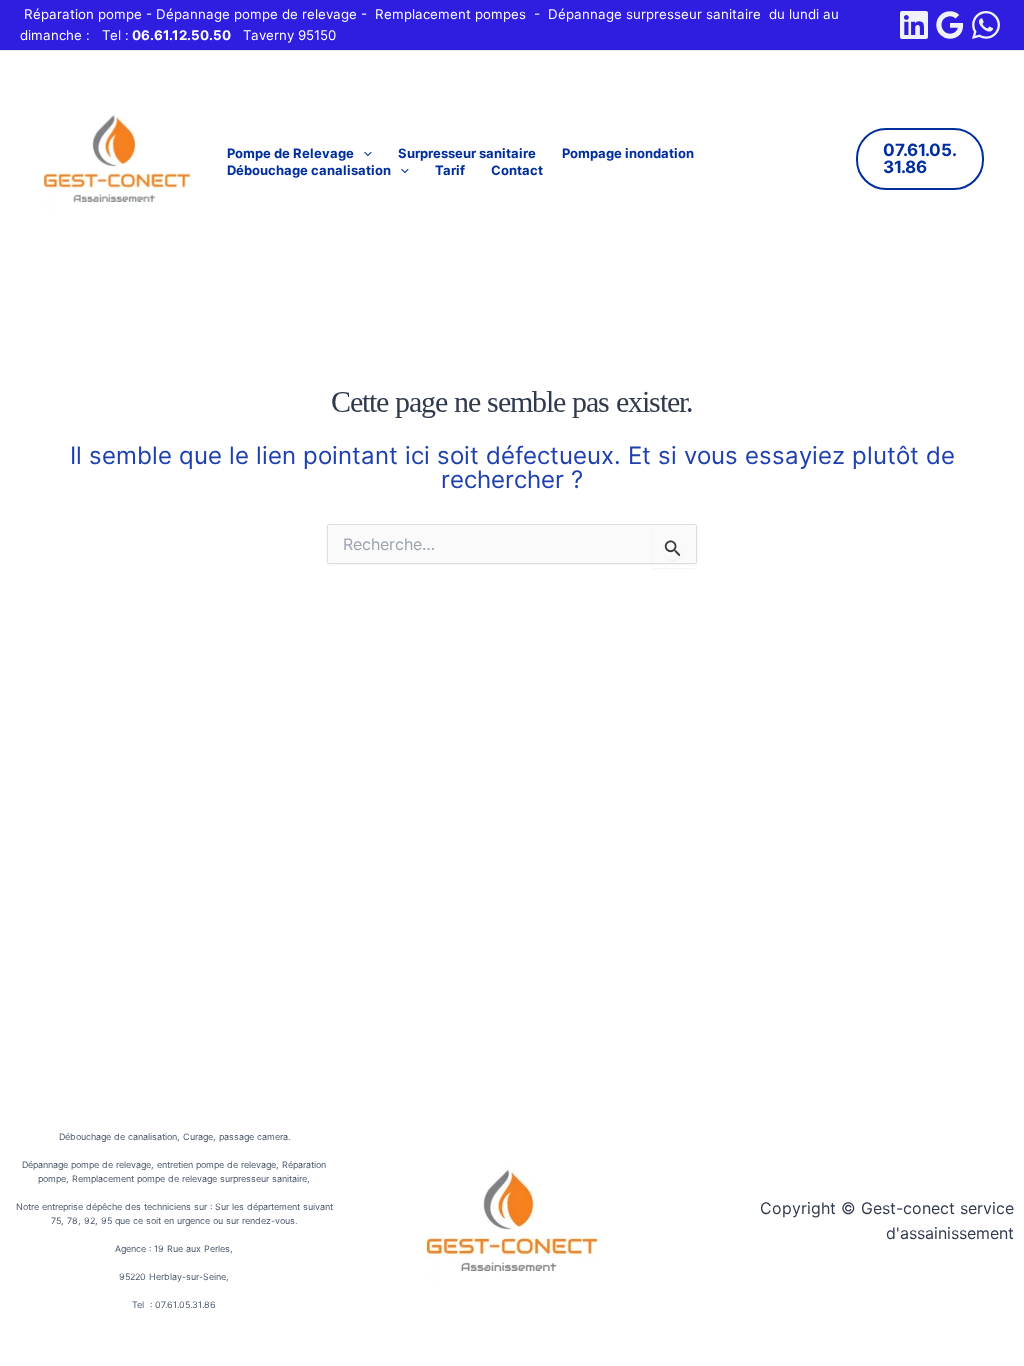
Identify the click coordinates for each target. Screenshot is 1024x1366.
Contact (517, 170)
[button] (363, 153)
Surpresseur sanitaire (467, 153)
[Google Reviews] (950, 25)
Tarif (450, 170)
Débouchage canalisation (309, 170)
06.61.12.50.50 (181, 35)
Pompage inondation (628, 153)
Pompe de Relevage (290, 153)
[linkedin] (914, 25)
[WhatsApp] (986, 25)
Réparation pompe (83, 14)
